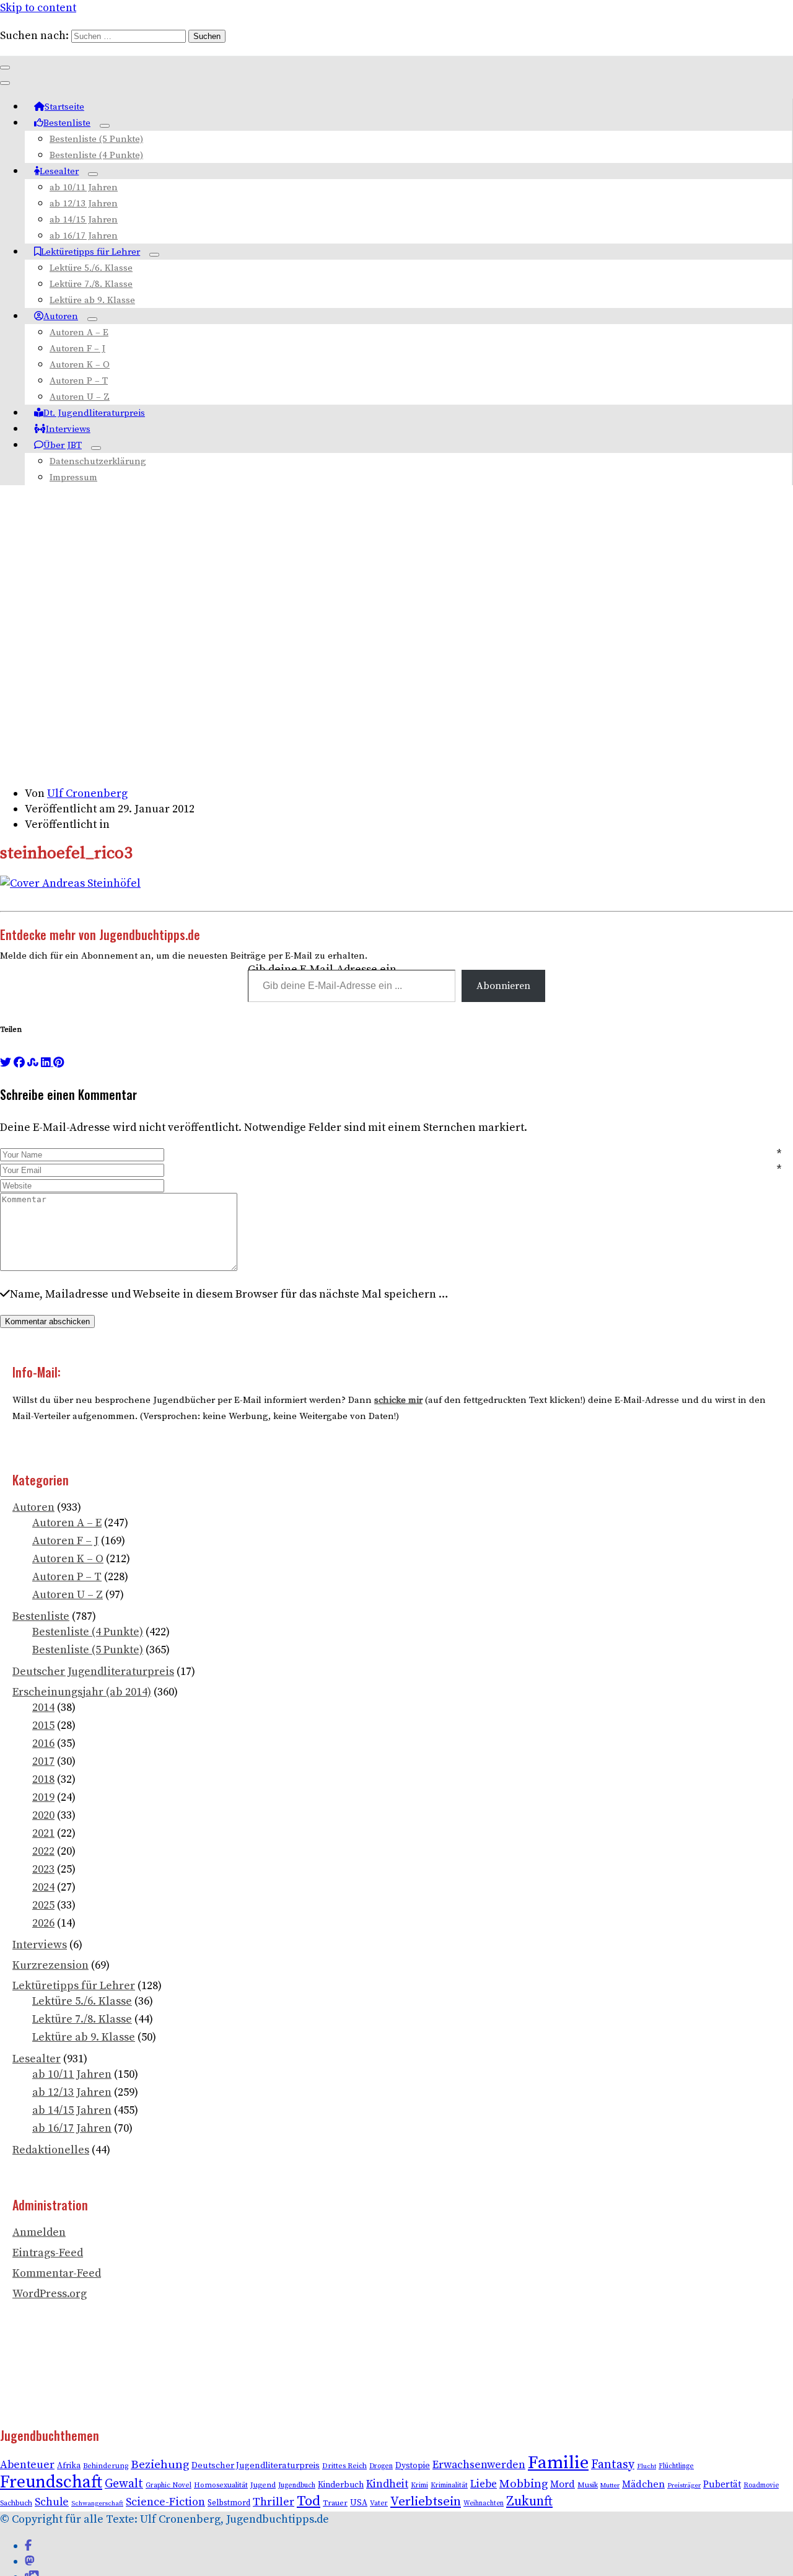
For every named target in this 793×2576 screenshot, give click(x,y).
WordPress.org (50, 2294)
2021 (43, 1833)
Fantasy (613, 2465)
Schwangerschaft (97, 2503)
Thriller (274, 2502)
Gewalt (124, 2484)
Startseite (64, 107)
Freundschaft (51, 2482)
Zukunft (529, 2501)
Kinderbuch (341, 2485)
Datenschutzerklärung (98, 461)
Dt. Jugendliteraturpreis (94, 413)
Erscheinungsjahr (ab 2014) (82, 1692)
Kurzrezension (50, 1965)
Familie (558, 2463)
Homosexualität (221, 2485)
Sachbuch (16, 2503)
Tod (309, 2501)
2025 (43, 1905)
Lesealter (59, 171)
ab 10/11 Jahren (84, 187)
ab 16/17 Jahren (84, 236)
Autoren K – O (80, 365)
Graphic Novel (169, 2485)
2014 (43, 1708)
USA (359, 2503)
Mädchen (643, 2484)
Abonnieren (503, 986)
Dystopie (413, 2466)
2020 (43, 1815)
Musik (588, 2485)
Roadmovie (761, 2486)
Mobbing (524, 2484)
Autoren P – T (79, 381)
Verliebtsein (426, 2502)
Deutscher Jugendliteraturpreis (93, 1672)
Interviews (68, 429)
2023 (43, 1869)
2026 (43, 1923)
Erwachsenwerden (479, 2465)
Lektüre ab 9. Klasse (92, 300)
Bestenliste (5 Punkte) (96, 139)
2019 (43, 1797)
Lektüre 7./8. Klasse (91, 284)
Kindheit (387, 2484)
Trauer (335, 2503)
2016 (43, 1743)
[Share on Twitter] (6, 1062)
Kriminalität (449, 2485)
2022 (43, 1851)
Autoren (61, 316)
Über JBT (63, 445)
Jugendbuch (297, 2485)
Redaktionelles (51, 2150)
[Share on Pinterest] (59, 1062)
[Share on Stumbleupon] (33, 1062)
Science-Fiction (165, 2502)
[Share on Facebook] (19, 1062)
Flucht (646, 2466)
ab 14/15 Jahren (84, 220)
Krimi (419, 2485)
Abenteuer (27, 2465)
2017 (43, 1761)
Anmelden (39, 2232)
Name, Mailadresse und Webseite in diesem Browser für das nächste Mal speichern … (229, 1294)
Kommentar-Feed (57, 2273)
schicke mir (398, 1400)
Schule (52, 2502)
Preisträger (684, 2486)
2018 (43, 1779)
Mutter (610, 2486)
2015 (43, 1725)
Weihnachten (484, 2503)
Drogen (381, 2466)
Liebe (484, 2484)
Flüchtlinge (676, 2466)
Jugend (263, 2485)
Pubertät (722, 2485)
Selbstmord (229, 2503)
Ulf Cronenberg (87, 793)
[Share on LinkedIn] (47, 1062)
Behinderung (106, 2466)
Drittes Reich (344, 2466)
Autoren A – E (79, 332)
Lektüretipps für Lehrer (90, 252)
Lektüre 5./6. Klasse (91, 268)
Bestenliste (67, 123)
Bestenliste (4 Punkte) (96, 155)
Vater (379, 2503)
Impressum (73, 477)
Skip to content (38, 8)
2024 (43, 1887)
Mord (563, 2484)
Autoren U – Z (80, 397)
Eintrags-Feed (48, 2253)
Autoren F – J (77, 349)
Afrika (69, 2466)
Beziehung (160, 2465)
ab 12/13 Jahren (84, 204)
